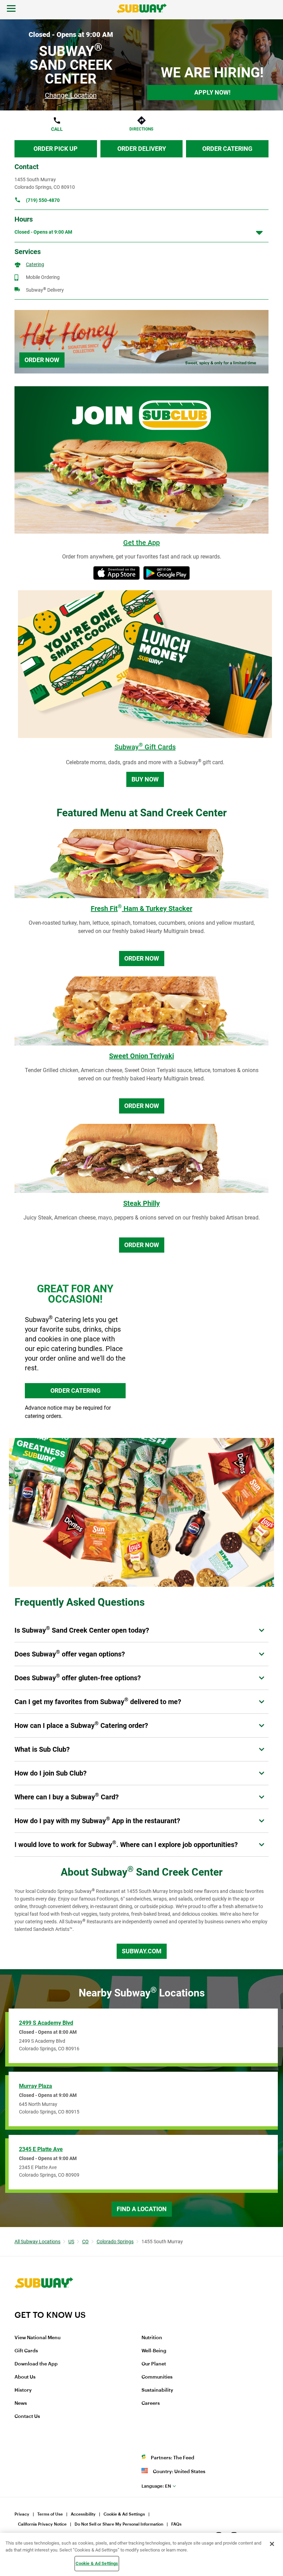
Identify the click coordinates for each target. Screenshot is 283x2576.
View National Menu (37, 2338)
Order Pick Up (56, 149)
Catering (35, 264)
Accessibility (83, 2514)
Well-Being (154, 2351)
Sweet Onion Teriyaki (141, 1056)
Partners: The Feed (173, 2458)
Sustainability (157, 2390)
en (156, 2486)
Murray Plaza (36, 2086)
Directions (141, 129)
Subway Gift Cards (145, 747)
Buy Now (145, 779)
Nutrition (152, 2338)
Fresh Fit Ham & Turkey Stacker (141, 908)
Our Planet (154, 2364)
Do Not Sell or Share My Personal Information (119, 2524)
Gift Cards (26, 2351)
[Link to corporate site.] (44, 2305)
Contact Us (27, 2417)
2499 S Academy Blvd (46, 2023)
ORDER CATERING (75, 1391)
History (23, 2390)
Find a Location (142, 2209)
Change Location (71, 95)
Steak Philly (141, 1203)
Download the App (36, 2364)
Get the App (141, 543)
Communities (157, 2377)
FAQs (176, 2524)
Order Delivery (142, 149)
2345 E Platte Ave (41, 2149)
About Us (25, 2377)
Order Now (42, 360)
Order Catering (227, 149)
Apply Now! (212, 92)
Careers (151, 2403)
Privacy (22, 2514)
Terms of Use (50, 2514)
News (21, 2403)
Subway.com (142, 1951)
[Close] (272, 2544)
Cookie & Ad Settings (124, 2514)
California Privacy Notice (42, 2524)
